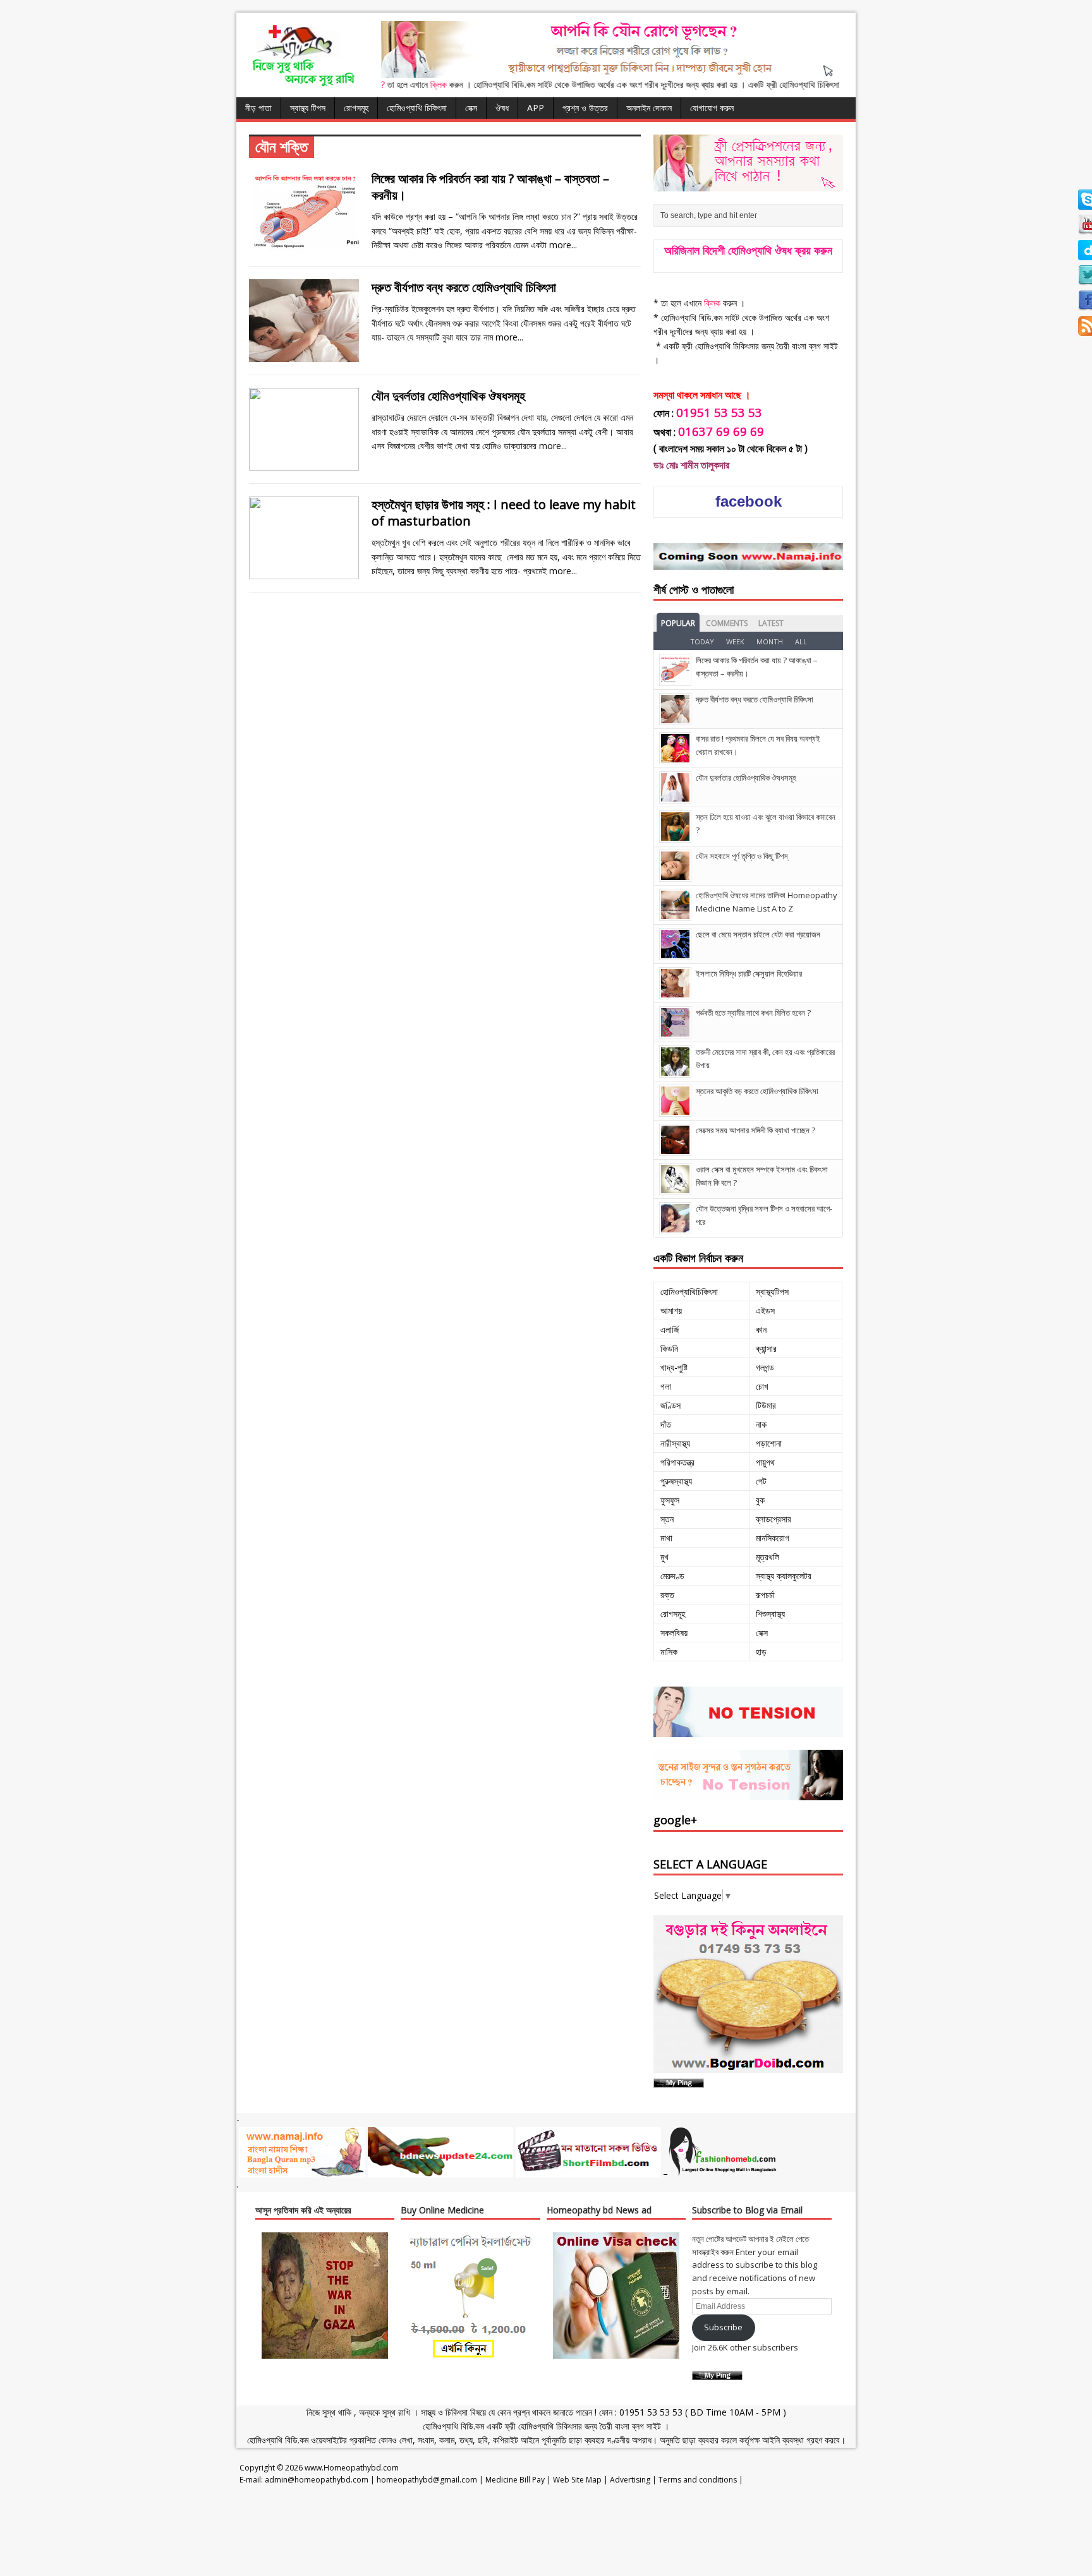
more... (563, 245)
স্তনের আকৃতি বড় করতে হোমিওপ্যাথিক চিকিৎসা (757, 1091)
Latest (771, 623)
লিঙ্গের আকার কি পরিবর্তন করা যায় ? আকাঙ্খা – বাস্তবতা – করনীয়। (490, 187)
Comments (727, 623)
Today (702, 641)
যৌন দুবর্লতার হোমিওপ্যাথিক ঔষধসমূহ (448, 396)
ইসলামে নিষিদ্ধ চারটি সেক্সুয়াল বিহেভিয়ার (749, 973)
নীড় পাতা (258, 108)
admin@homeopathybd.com (317, 2480)
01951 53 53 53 (650, 2412)
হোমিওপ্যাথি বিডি (448, 2426)
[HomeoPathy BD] (303, 84)
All (801, 641)
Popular (678, 623)
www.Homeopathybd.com (352, 2468)
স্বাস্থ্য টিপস (308, 108)
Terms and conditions (698, 2480)
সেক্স (471, 108)
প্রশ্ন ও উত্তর (585, 108)
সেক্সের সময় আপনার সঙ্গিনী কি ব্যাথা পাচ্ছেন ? (755, 1130)
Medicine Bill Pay (515, 2480)
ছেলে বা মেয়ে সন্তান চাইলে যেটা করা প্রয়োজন (758, 934)
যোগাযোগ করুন (712, 108)
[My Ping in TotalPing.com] (679, 2080)
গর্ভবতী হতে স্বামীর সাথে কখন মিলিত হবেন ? (753, 1013)
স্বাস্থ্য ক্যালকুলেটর (784, 1576)
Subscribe (723, 2327)
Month (770, 641)
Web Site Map (577, 2480)
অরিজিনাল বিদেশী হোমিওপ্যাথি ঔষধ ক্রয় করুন (748, 250)
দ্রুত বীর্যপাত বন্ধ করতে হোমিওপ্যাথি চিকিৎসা (464, 287)
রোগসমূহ (356, 108)
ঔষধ (502, 108)
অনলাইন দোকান (649, 108)
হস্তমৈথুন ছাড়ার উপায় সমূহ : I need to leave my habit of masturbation (504, 513)
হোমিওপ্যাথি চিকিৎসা (417, 108)
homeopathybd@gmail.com (427, 2480)
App (536, 108)
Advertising (630, 2480)
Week (735, 641)
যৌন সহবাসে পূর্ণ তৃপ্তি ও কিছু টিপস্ (742, 856)
